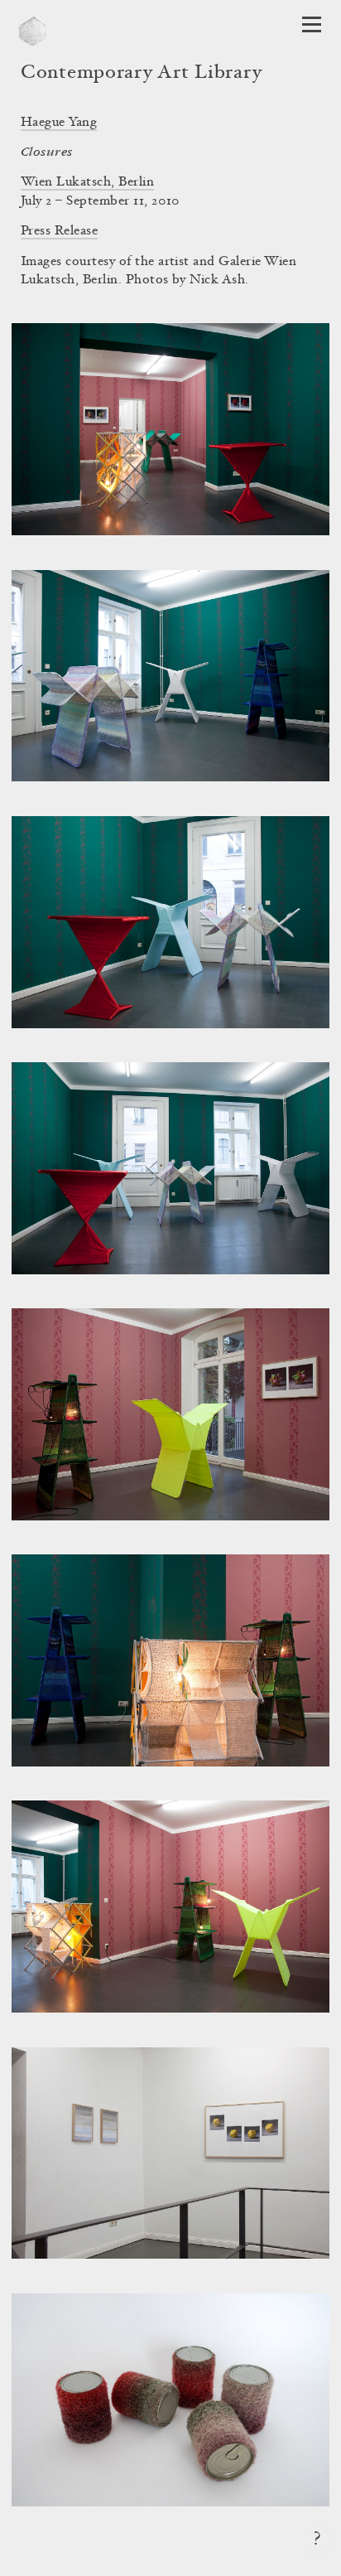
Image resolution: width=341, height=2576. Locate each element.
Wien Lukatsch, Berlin (87, 182)
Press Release (59, 231)
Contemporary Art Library (141, 74)
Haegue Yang (59, 123)
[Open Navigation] (312, 24)
